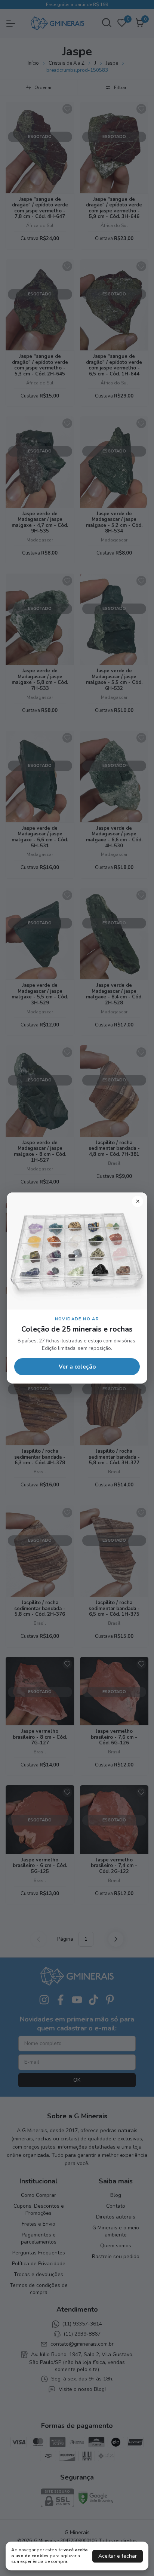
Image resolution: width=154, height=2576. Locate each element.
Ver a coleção (77, 1367)
